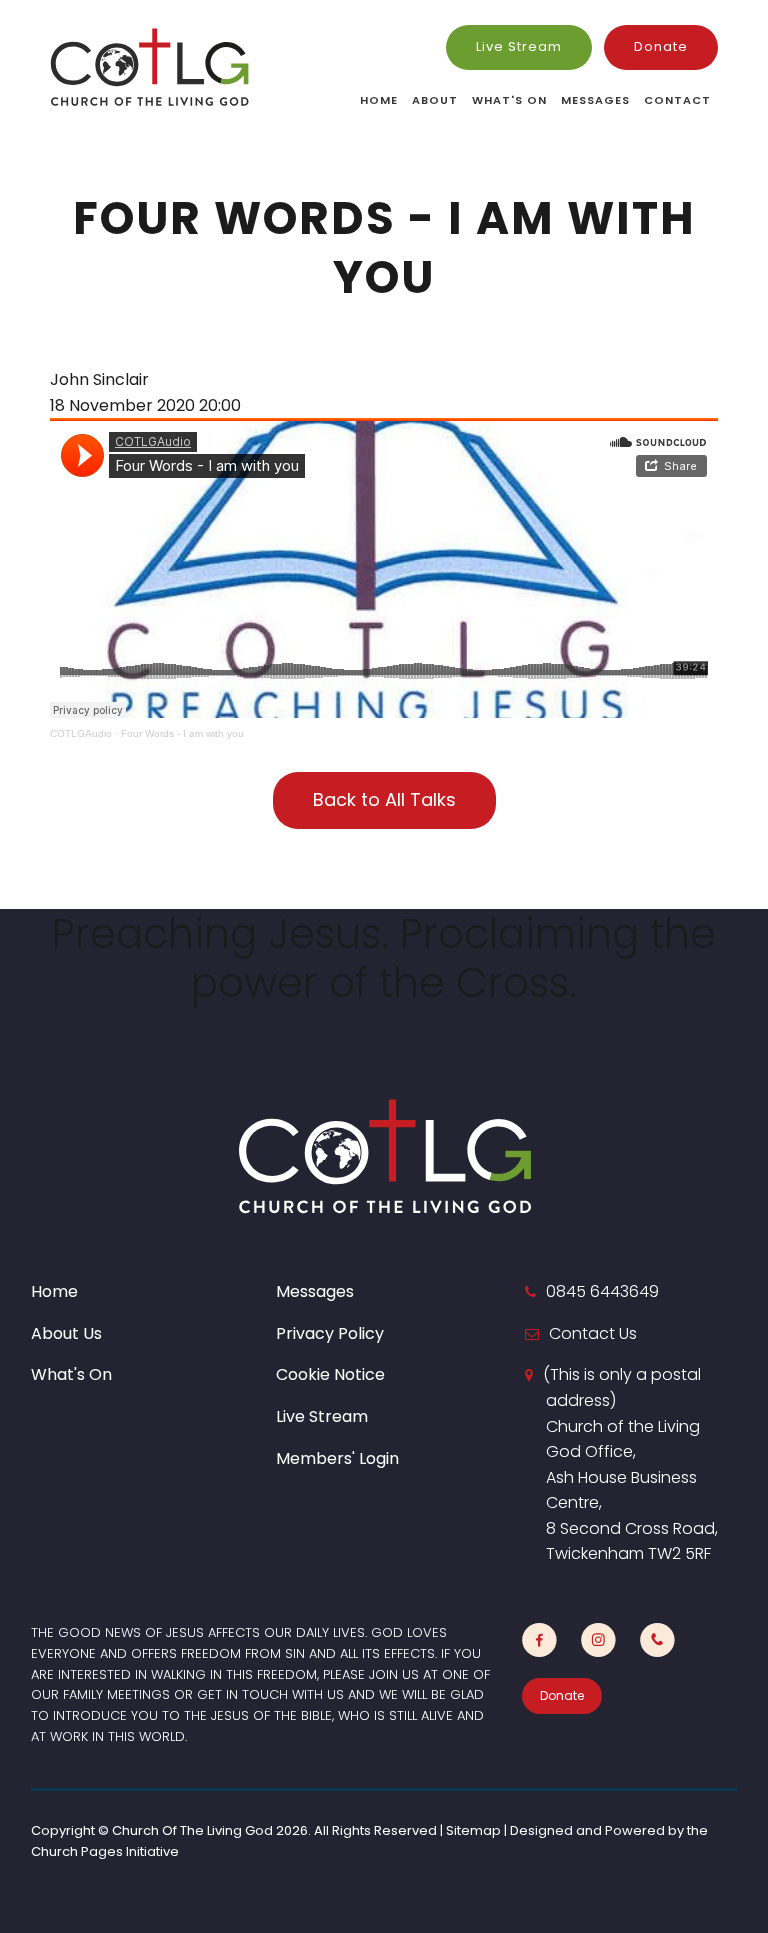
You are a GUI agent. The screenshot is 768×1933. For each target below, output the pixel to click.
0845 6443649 (602, 1291)
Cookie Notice (330, 1374)
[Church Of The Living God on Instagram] (598, 1640)
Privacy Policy (330, 1333)
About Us (66, 1333)
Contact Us (593, 1333)
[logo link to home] (150, 66)
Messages (595, 100)
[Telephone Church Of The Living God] (657, 1640)
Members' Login (337, 1458)
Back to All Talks (384, 799)
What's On (509, 100)
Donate (661, 46)
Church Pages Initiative (105, 1851)
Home (379, 100)
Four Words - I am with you (182, 733)
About (435, 100)
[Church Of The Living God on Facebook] (539, 1640)
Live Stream (519, 46)
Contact (677, 100)
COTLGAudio (81, 733)
